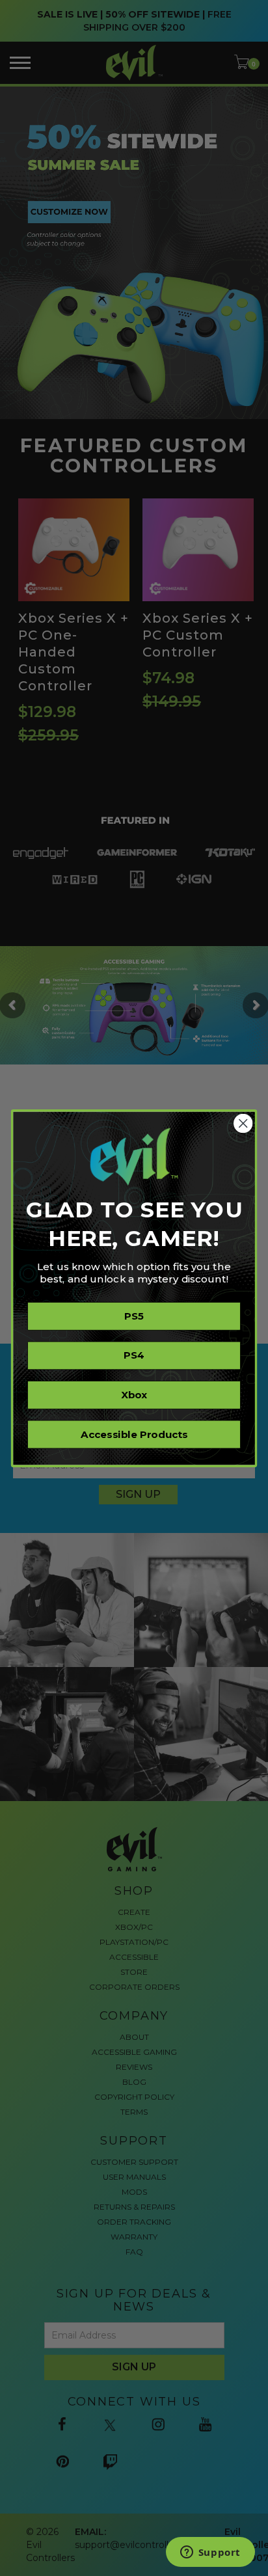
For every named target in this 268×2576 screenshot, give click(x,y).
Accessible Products (134, 1434)
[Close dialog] (243, 1123)
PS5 (134, 1316)
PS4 (134, 1355)
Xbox (134, 1394)
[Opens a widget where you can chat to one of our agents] (210, 2553)
